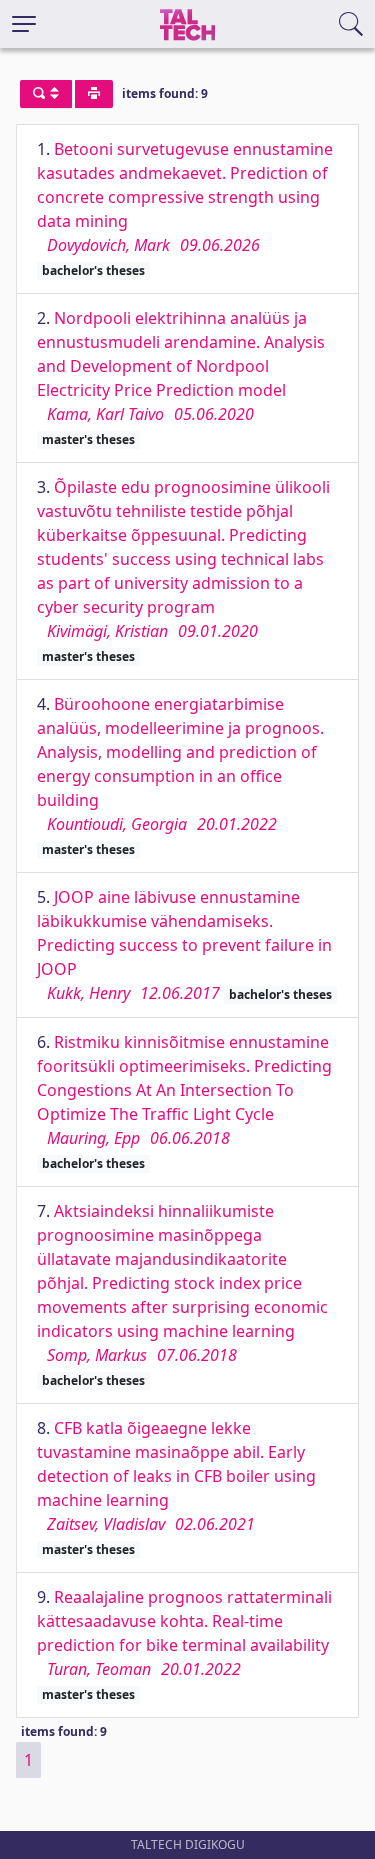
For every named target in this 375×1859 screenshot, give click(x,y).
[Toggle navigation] (24, 24)
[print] (94, 94)
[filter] (46, 94)
